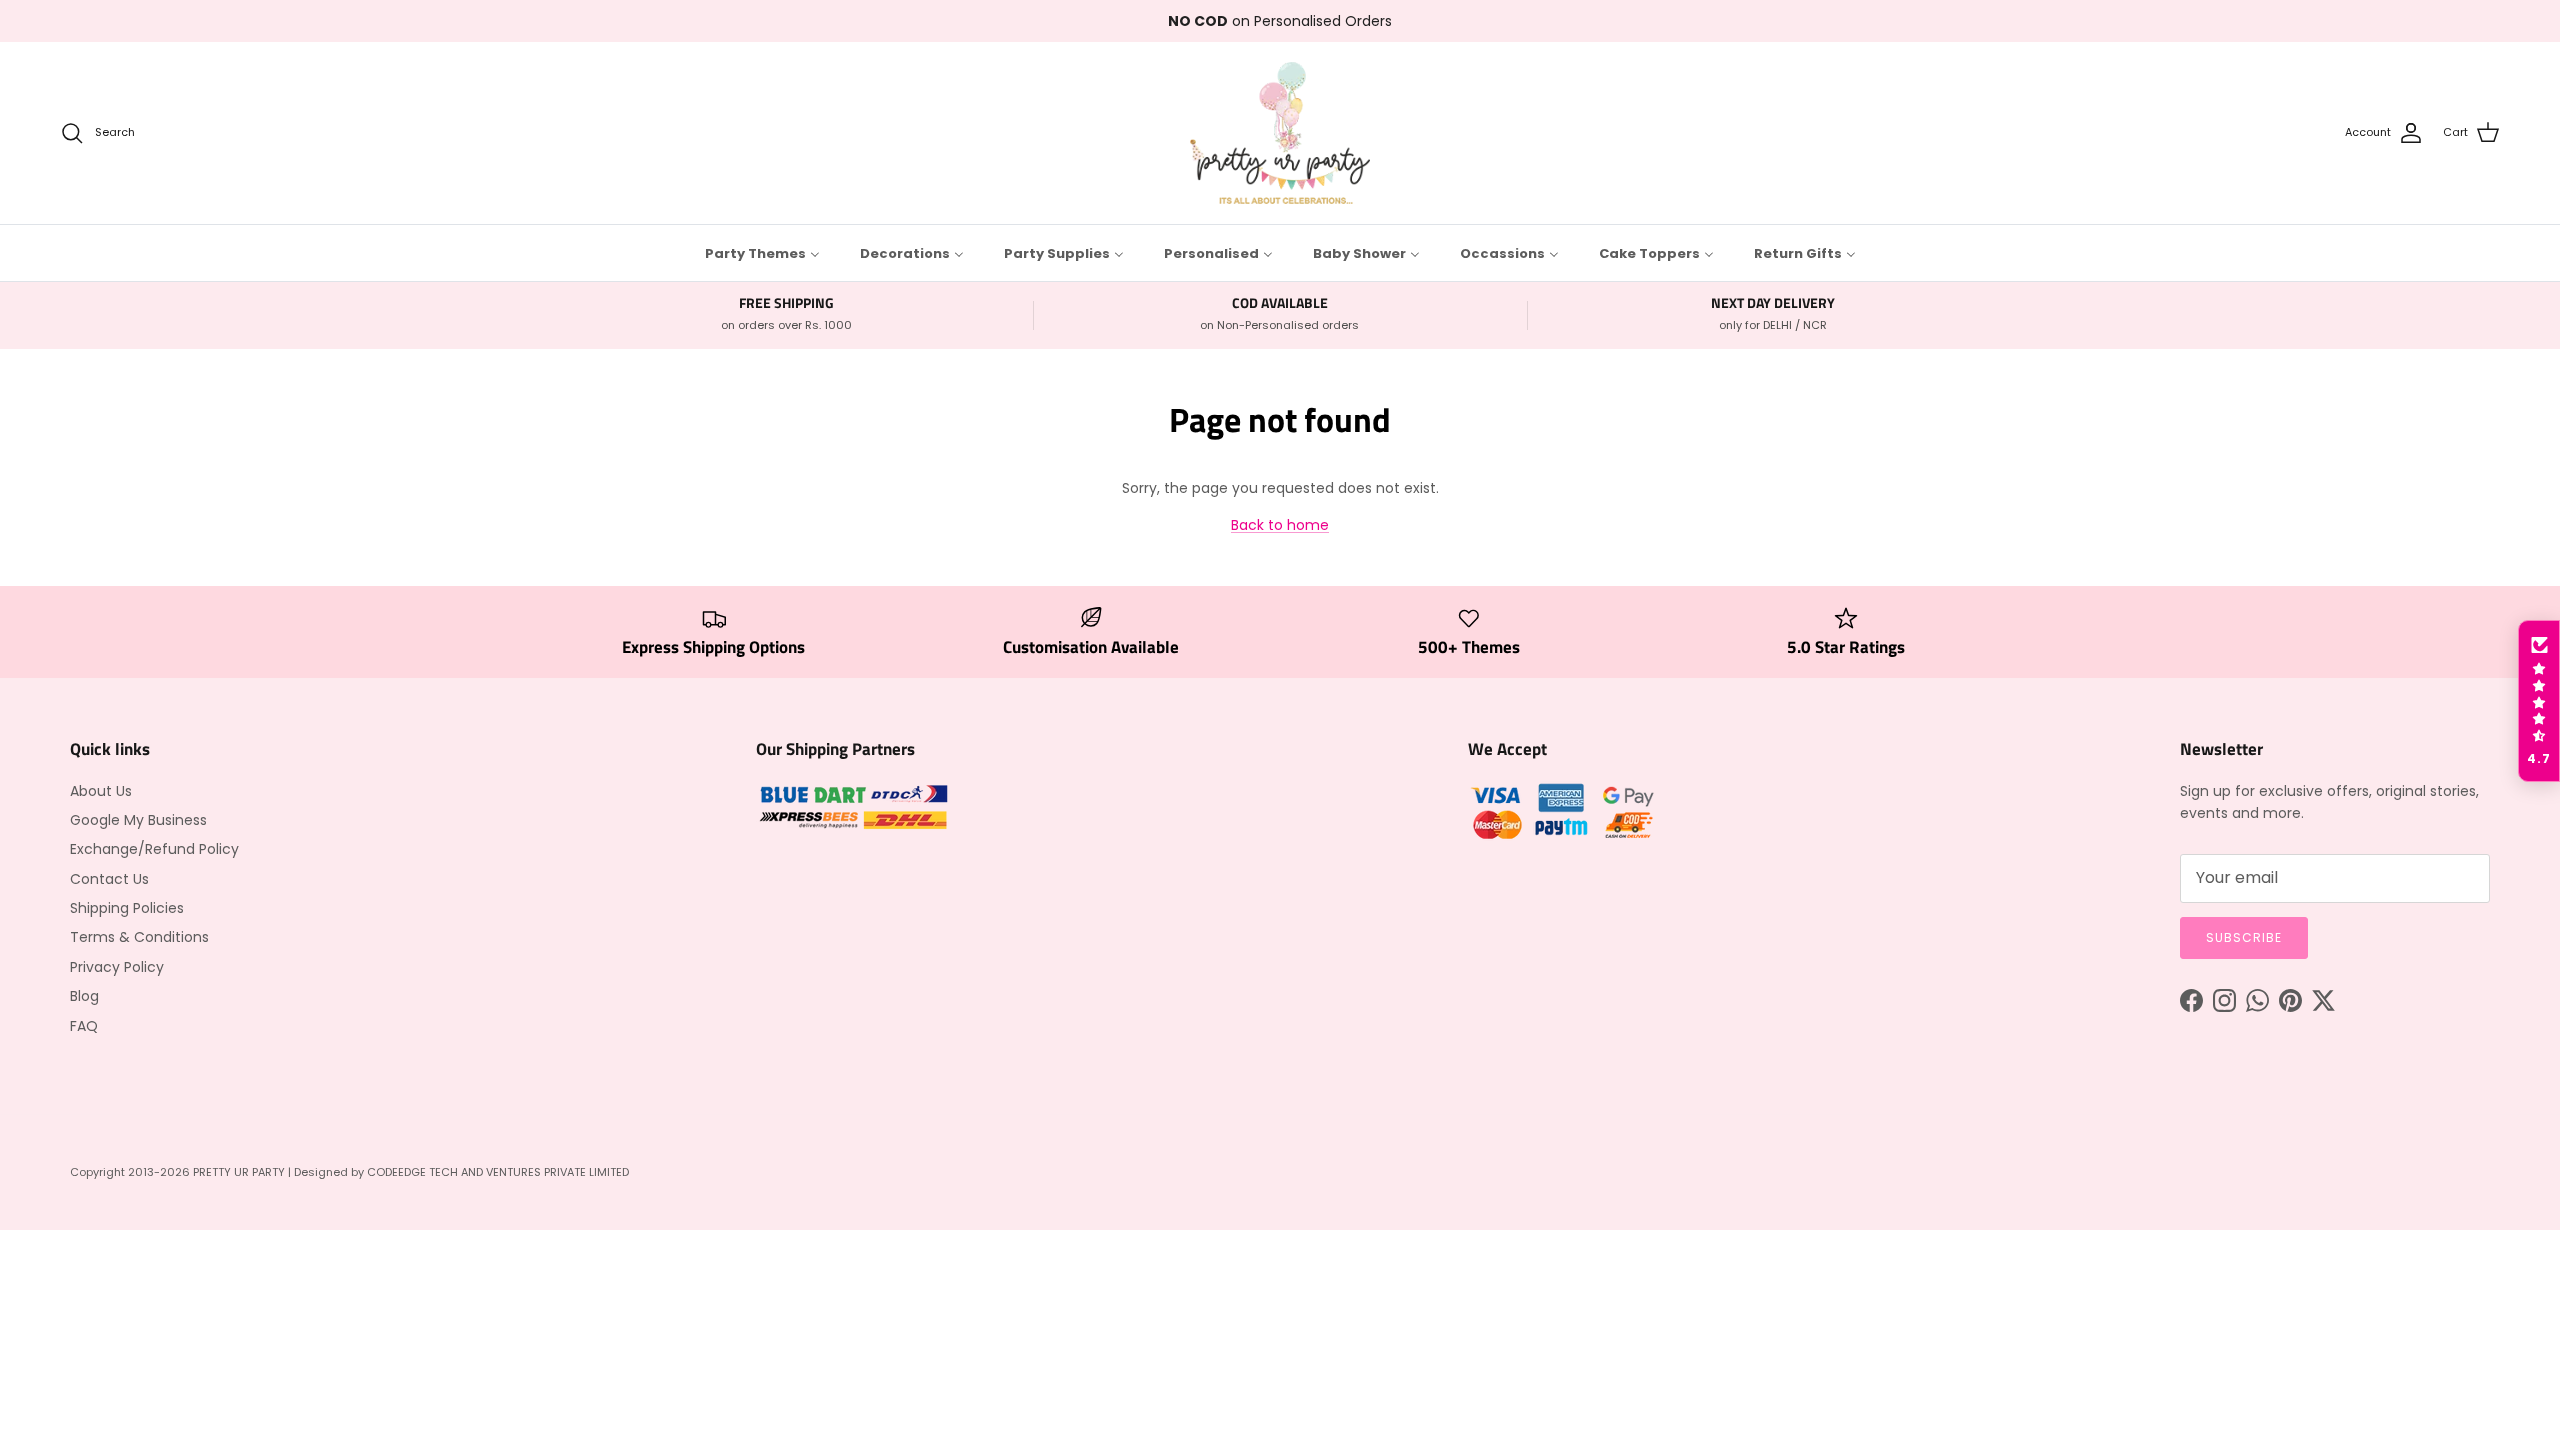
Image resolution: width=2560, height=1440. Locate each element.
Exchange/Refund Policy (154, 849)
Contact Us (109, 879)
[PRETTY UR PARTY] (1280, 133)
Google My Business (138, 820)
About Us (101, 791)
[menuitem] (762, 253)
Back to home (1280, 525)
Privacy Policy (117, 967)
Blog (84, 996)
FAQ (84, 1026)
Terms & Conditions (139, 937)
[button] (2539, 701)
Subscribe (2244, 937)
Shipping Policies (127, 908)
